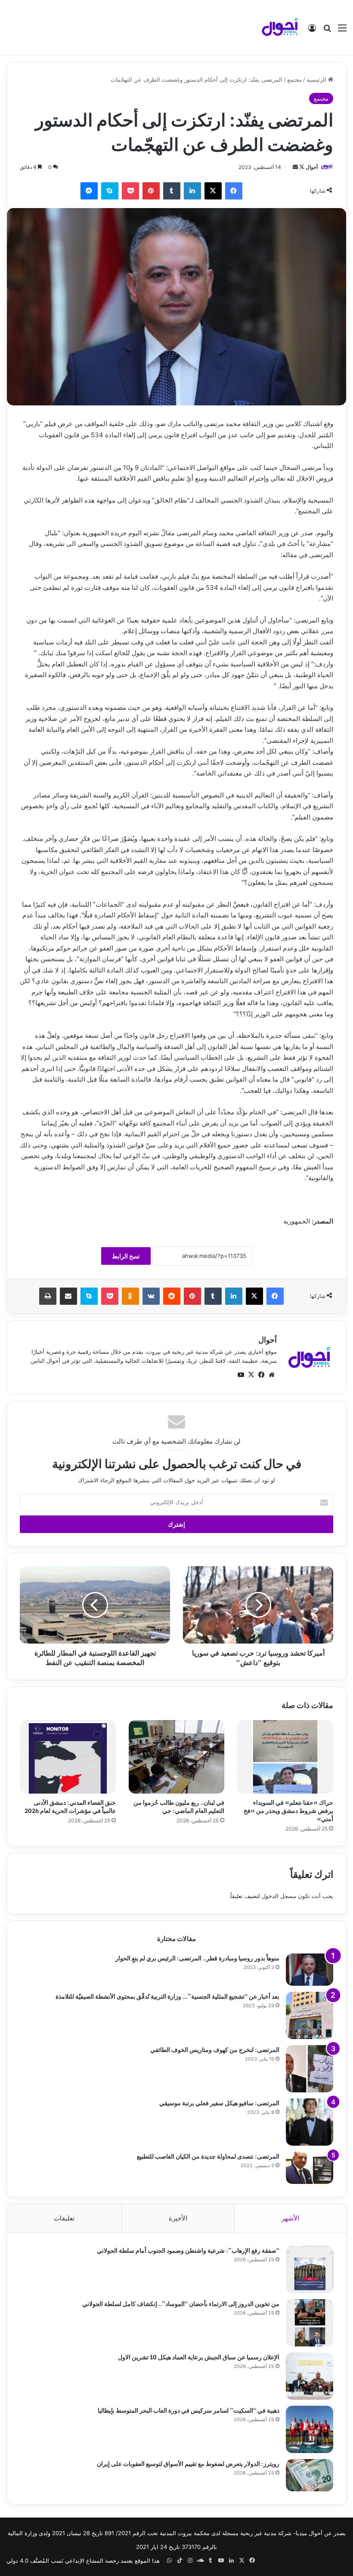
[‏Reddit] (172, 1296)
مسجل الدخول (279, 1896)
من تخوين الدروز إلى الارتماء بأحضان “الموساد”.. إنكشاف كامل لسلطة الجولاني (181, 2303)
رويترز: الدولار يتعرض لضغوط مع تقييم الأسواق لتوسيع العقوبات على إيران (188, 2463)
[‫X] (213, 191)
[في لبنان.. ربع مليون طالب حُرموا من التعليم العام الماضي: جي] (177, 1757)
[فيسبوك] (234, 191)
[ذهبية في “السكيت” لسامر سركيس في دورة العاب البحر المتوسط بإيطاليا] (310, 2429)
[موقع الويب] (272, 1375)
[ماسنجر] (89, 191)
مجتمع (294, 80)
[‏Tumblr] (172, 191)
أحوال (312, 167)
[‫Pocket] (130, 191)
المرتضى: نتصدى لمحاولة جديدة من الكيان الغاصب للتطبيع (208, 2156)
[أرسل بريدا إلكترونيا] (295, 167)
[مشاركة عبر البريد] (68, 1296)
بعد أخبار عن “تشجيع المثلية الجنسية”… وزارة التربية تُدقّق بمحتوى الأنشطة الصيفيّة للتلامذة (167, 1996)
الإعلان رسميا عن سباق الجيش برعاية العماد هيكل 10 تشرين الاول (199, 2357)
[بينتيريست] (151, 191)
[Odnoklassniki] (130, 1296)
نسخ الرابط (126, 1256)
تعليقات (64, 2218)
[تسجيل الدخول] (312, 31)
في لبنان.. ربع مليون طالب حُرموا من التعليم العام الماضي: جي (179, 1806)
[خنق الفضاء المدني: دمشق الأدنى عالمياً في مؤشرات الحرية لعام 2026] (68, 1757)
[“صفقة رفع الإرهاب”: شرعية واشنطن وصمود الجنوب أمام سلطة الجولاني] (310, 2269)
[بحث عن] (327, 31)
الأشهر (290, 2218)
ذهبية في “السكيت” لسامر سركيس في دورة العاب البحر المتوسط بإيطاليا (189, 2410)
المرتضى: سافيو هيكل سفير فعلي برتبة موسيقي (219, 2102)
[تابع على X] (301, 167)
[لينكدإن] (192, 191)
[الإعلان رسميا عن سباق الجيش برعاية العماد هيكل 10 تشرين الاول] (310, 2376)
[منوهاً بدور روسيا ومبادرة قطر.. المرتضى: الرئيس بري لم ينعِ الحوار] (310, 1970)
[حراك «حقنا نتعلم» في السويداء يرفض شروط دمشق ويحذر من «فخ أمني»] (285, 1757)
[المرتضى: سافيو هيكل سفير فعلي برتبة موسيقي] (310, 2122)
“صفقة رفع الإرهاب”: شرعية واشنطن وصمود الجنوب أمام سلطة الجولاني (188, 2250)
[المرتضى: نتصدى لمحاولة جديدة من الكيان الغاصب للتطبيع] (310, 2168)
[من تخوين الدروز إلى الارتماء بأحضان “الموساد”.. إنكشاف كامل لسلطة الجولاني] (310, 2323)
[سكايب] (110, 191)
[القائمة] (342, 31)
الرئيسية (317, 80)
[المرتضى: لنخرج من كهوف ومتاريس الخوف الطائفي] (310, 2069)
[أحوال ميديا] (280, 28)
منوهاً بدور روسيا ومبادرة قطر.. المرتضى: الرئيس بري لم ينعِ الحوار (197, 1958)
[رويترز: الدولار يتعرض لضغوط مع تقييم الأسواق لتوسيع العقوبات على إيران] (310, 2475)
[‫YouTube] (241, 1375)
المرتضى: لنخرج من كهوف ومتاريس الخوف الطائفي (215, 2049)
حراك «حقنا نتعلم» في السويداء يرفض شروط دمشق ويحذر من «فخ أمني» (288, 1810)
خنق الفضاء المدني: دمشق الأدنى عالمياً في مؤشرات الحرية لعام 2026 (70, 1806)
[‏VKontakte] (151, 1296)
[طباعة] (48, 1296)
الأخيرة (178, 2218)
